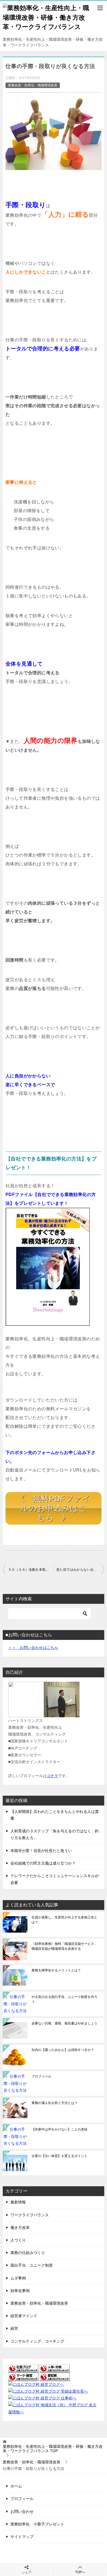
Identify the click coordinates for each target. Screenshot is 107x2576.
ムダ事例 (18, 2278)
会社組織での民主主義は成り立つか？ (43, 1863)
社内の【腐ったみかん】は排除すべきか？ (63, 2050)
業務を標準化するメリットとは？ (56, 1970)
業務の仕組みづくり (28, 2253)
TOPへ (80, 2572)
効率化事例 (20, 2291)
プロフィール (41, 2076)
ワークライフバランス (30, 2215)
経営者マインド (24, 2316)
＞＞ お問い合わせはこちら (33, 1648)
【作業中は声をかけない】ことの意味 (60, 2129)
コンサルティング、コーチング (37, 2341)
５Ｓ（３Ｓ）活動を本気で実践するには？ (31, 1570)
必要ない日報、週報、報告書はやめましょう (64, 2023)
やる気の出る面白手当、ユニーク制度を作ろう (64, 1999)
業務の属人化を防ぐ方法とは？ (55, 2103)
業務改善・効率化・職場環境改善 (33, 85)
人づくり (18, 2240)
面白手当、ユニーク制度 (32, 2265)
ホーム (16, 2486)
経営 (14, 2328)
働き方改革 (20, 2228)
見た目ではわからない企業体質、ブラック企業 (80, 1570)
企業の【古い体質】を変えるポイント (60, 2156)
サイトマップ (22, 2537)
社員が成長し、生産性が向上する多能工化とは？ (64, 1920)
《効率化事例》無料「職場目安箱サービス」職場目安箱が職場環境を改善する (64, 1946)
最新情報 (18, 2202)
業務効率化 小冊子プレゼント (37, 2524)
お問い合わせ (22, 2511)
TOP (53, 2449)
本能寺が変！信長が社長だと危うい (41, 1851)
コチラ (52, 1776)
